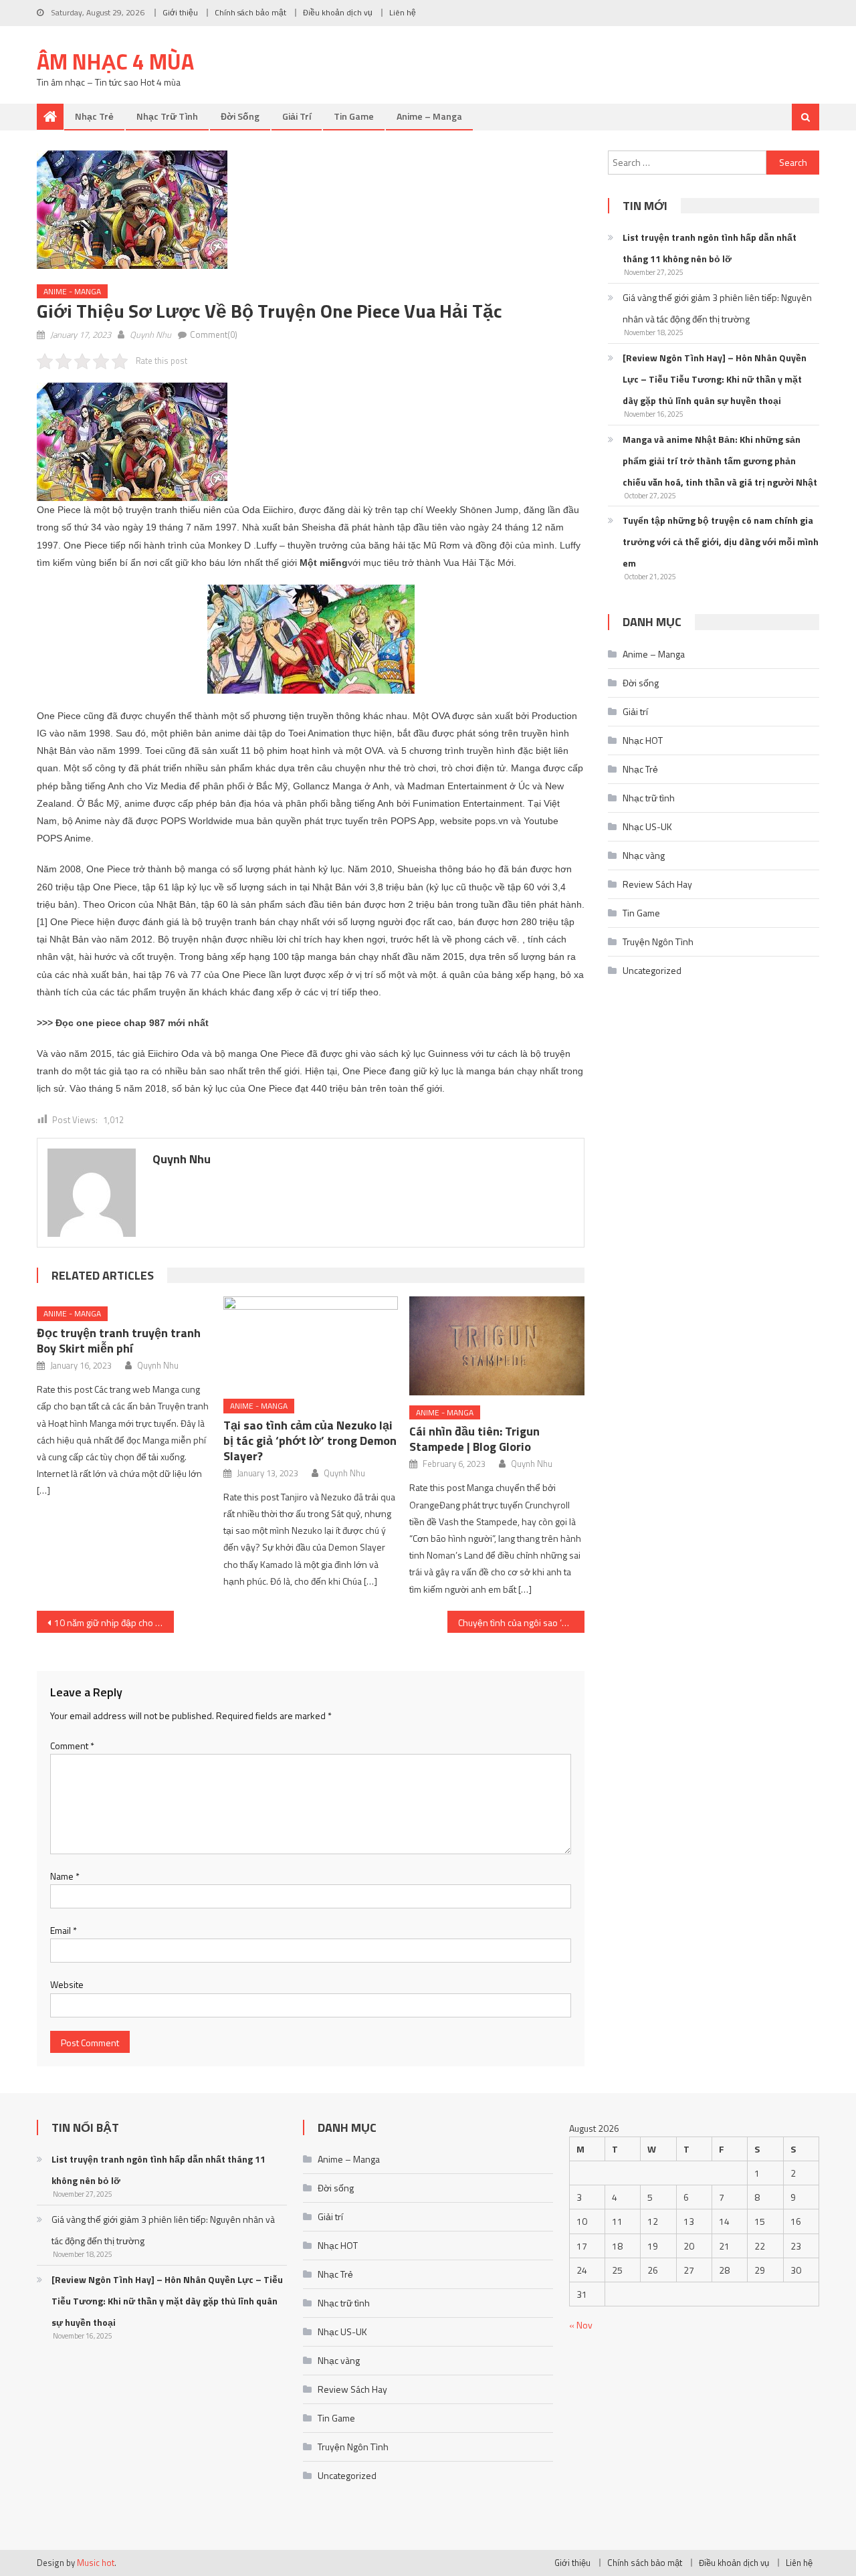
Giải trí (297, 116)
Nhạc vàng (644, 855)
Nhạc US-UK (647, 826)
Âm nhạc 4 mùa (115, 62)
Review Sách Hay (657, 884)
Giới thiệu (180, 12)
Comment (72, 1746)
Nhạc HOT (643, 740)
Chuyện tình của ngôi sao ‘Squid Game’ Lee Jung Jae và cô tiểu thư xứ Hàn (521, 1622)
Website (67, 1984)
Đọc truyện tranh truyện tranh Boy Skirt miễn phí (119, 1341)
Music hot (96, 2563)
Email (64, 1930)
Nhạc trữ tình (167, 116)
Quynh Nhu (150, 334)
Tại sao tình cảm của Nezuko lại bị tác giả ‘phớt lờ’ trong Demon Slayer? (310, 1441)
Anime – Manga (429, 116)
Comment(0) (214, 334)
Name (65, 1876)
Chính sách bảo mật (250, 12)
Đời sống (240, 116)
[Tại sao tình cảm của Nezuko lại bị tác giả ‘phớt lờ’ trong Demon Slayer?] (311, 1343)
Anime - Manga (72, 291)
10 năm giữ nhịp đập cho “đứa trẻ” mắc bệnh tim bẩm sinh (114, 1622)
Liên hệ (403, 12)
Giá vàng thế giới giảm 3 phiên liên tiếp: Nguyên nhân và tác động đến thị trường (717, 308)
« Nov (581, 2325)
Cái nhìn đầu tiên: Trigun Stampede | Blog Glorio (474, 1439)
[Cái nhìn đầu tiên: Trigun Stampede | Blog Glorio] (497, 1346)
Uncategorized (652, 970)
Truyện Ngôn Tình (658, 942)
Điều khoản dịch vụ (338, 12)
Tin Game (354, 116)
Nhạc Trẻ (94, 116)
